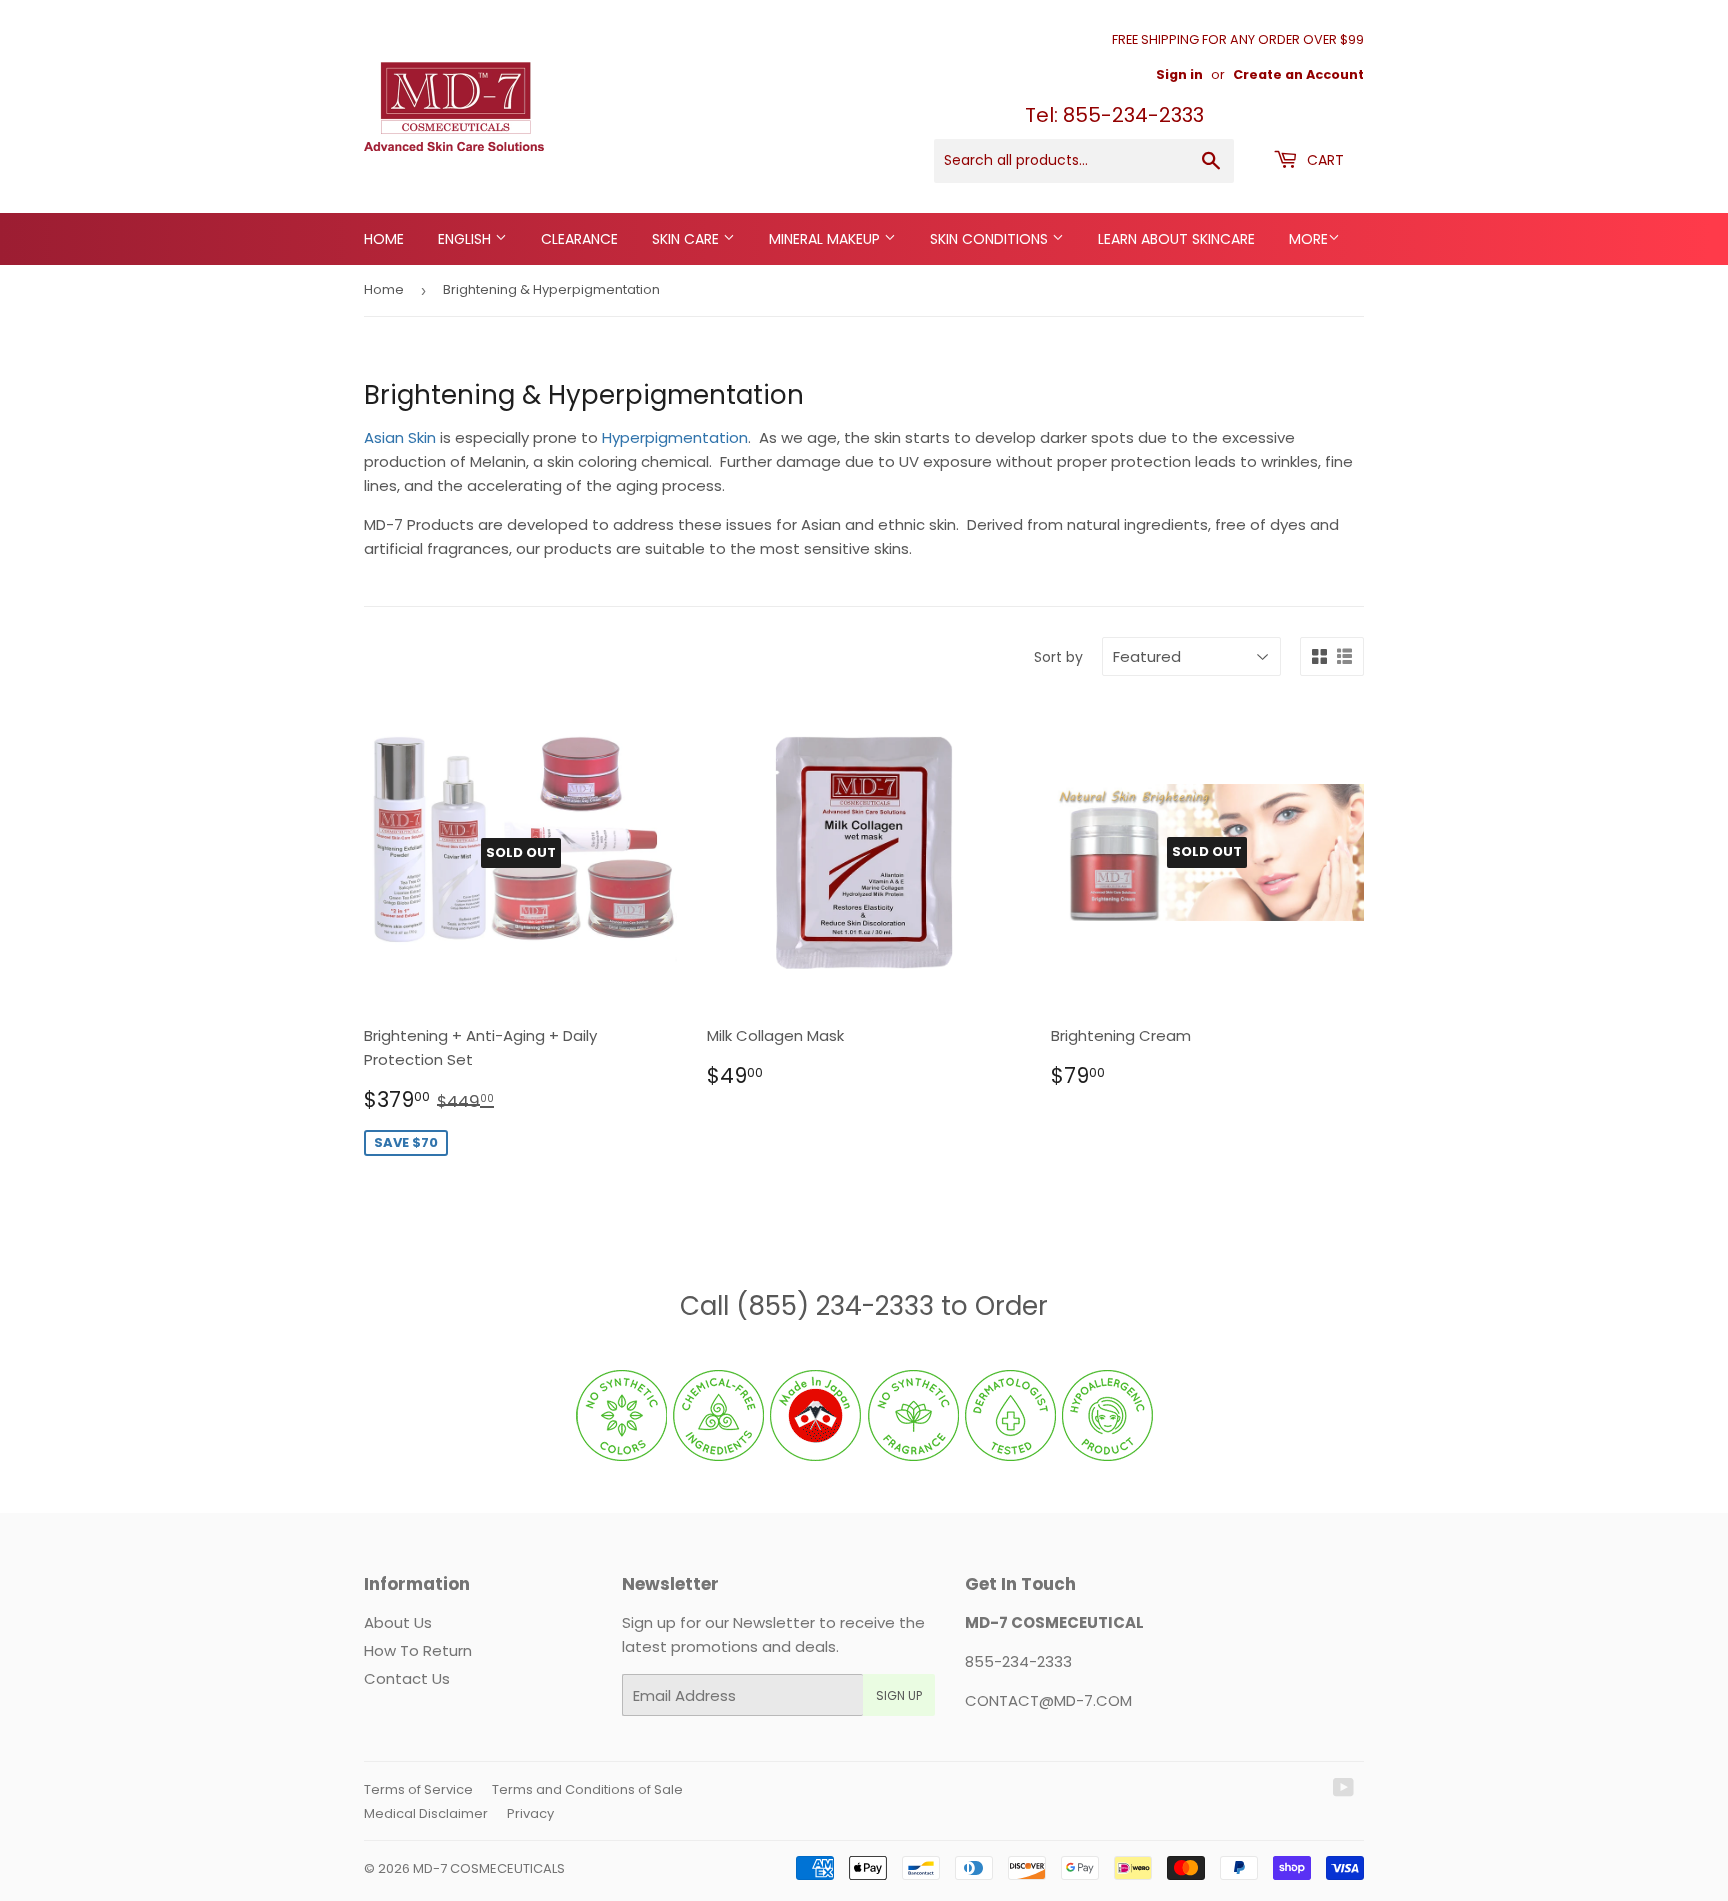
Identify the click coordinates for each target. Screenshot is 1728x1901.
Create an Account (1298, 74)
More (1308, 239)
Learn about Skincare (1176, 239)
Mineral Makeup (826, 239)
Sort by (1058, 657)
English (466, 239)
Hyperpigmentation (675, 437)
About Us (398, 1622)
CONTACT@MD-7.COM (1048, 1700)
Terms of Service (418, 1789)
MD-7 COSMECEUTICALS (489, 1868)
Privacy (530, 1813)
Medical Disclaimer (426, 1813)
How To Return (418, 1650)
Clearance (579, 239)
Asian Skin (402, 437)
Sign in (1179, 74)
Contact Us (407, 1678)
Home (384, 239)
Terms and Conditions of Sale (587, 1789)
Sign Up (899, 1695)
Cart (1323, 160)
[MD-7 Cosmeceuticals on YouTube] (1343, 1789)
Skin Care (687, 239)
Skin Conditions (991, 239)
